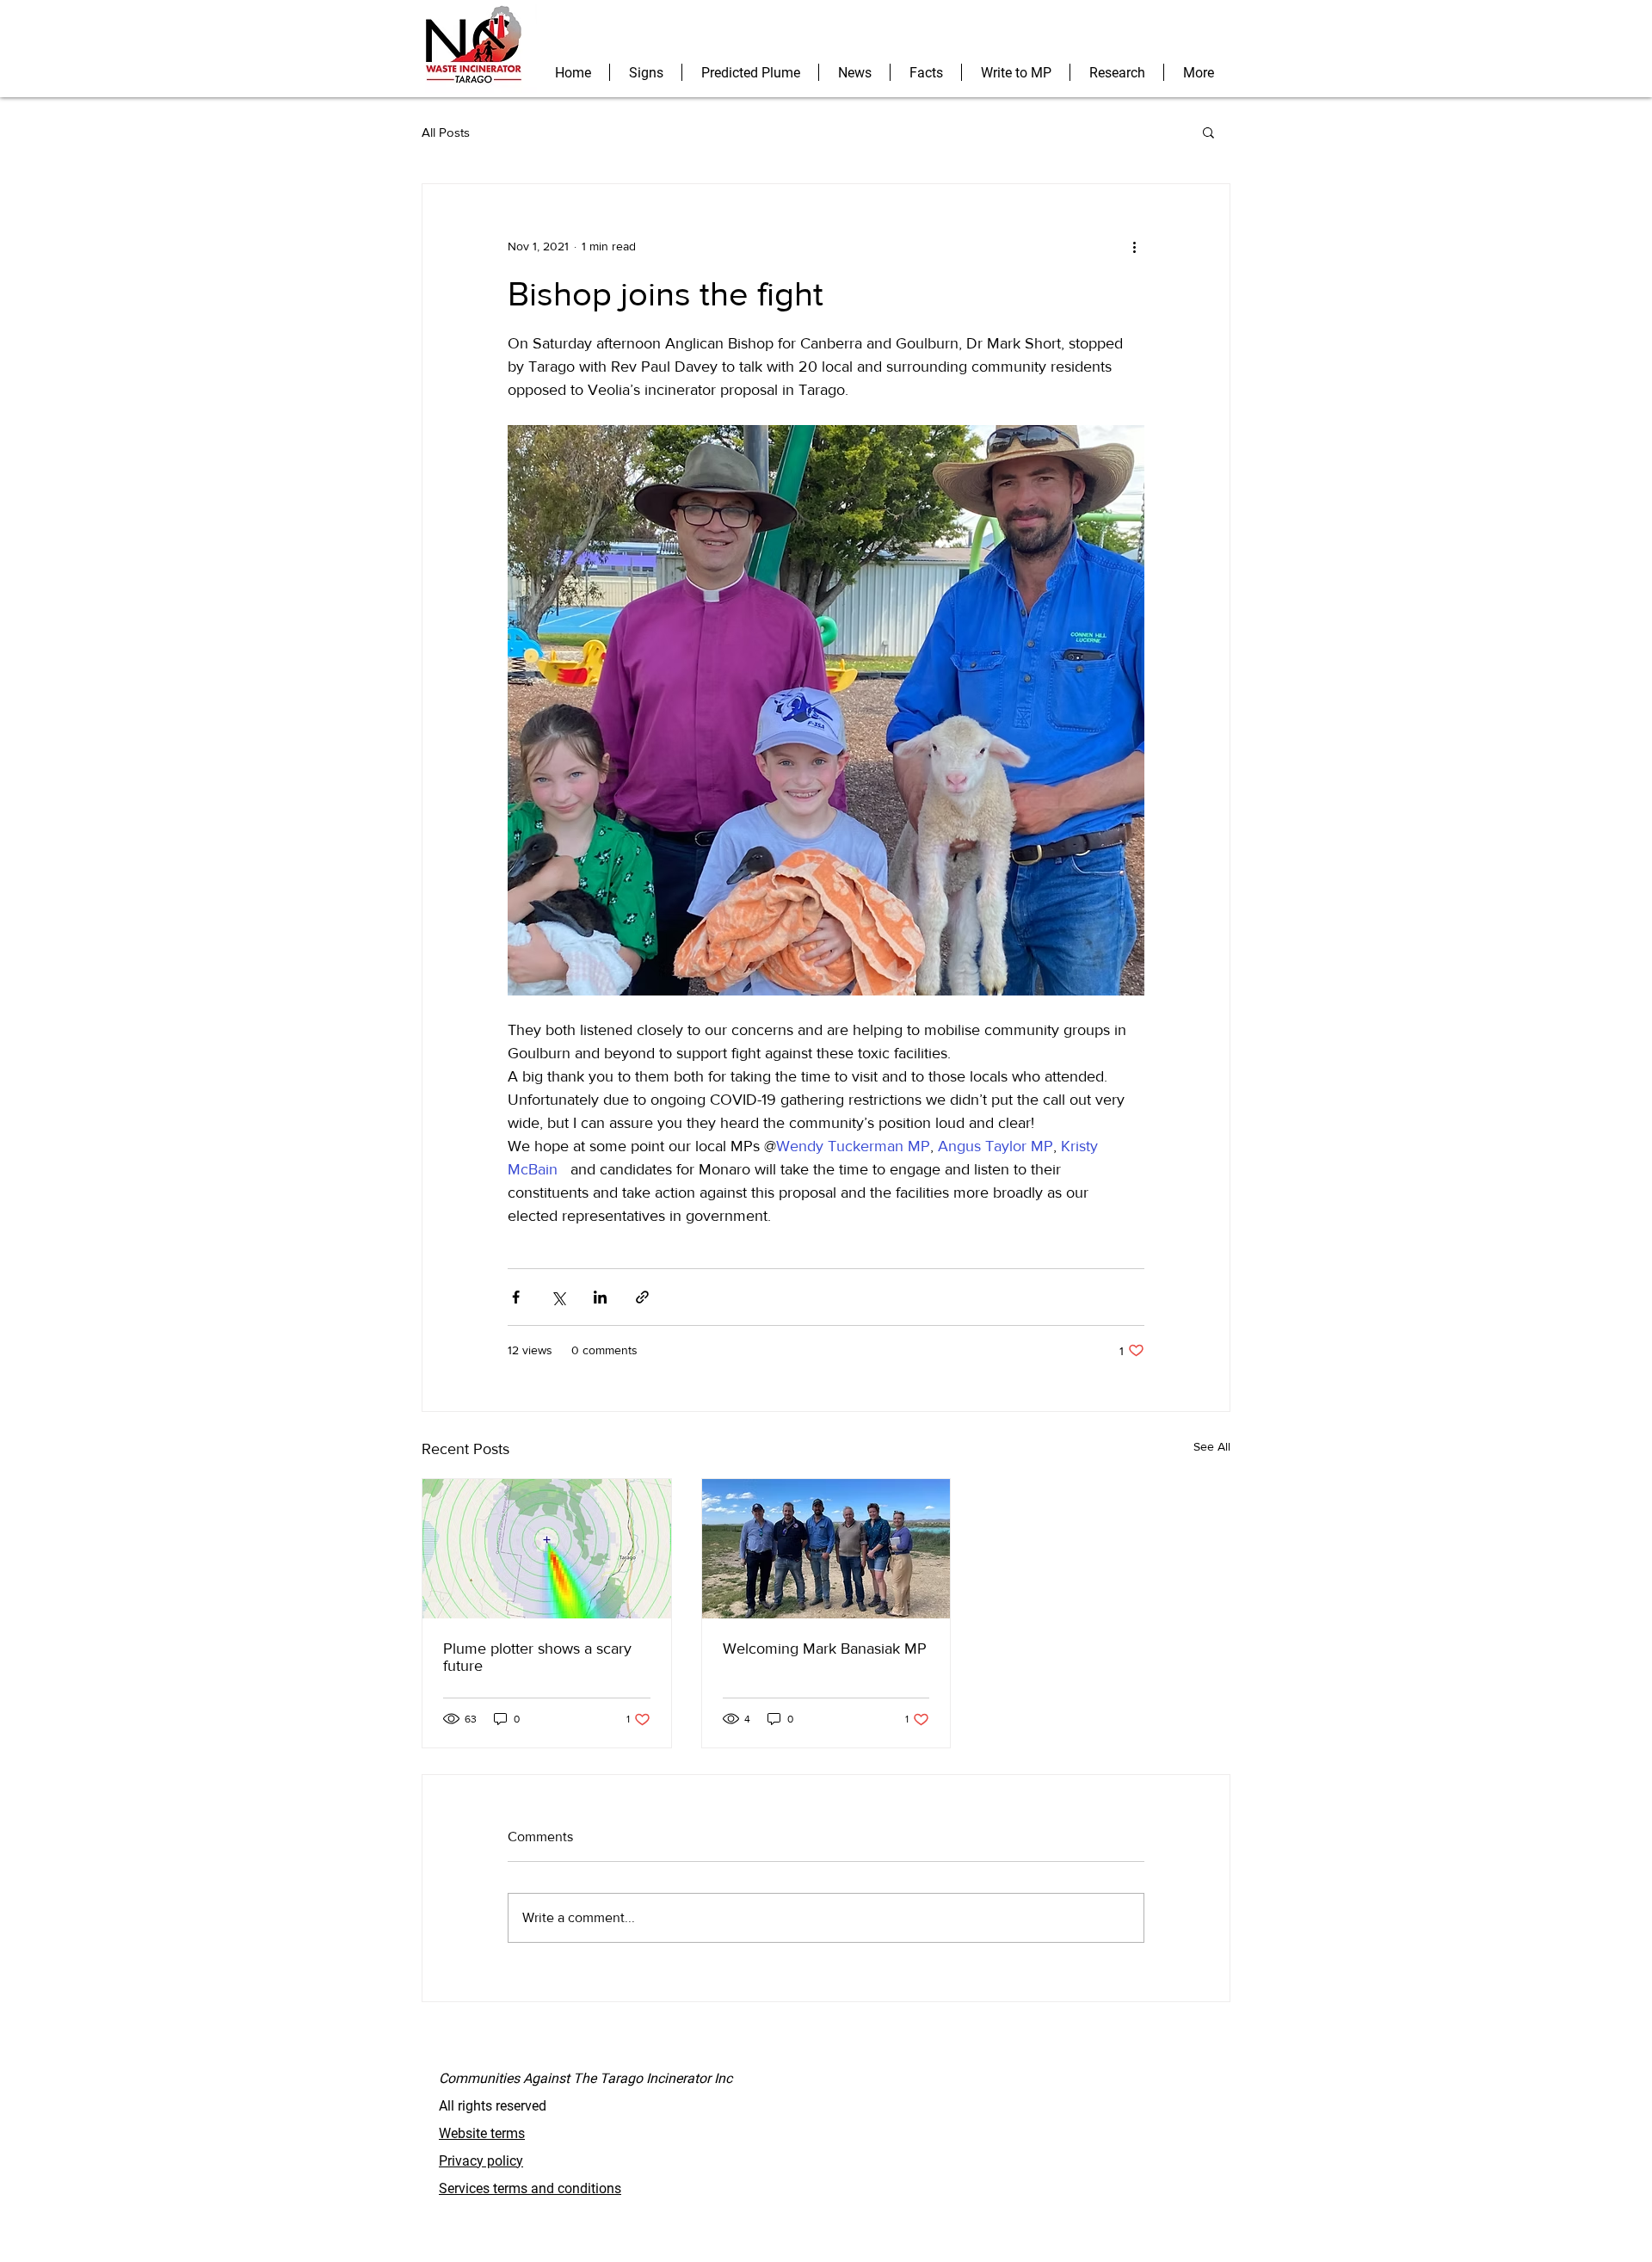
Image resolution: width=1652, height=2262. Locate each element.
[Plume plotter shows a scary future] (547, 1549)
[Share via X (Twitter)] (558, 1297)
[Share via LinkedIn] (600, 1297)
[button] (1208, 132)
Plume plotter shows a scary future (537, 1657)
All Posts (446, 132)
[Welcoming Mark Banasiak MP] (826, 1549)
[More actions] (1134, 246)
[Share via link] (642, 1297)
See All (1212, 1446)
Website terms (482, 2133)
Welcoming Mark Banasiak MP (825, 1649)
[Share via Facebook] (516, 1297)
